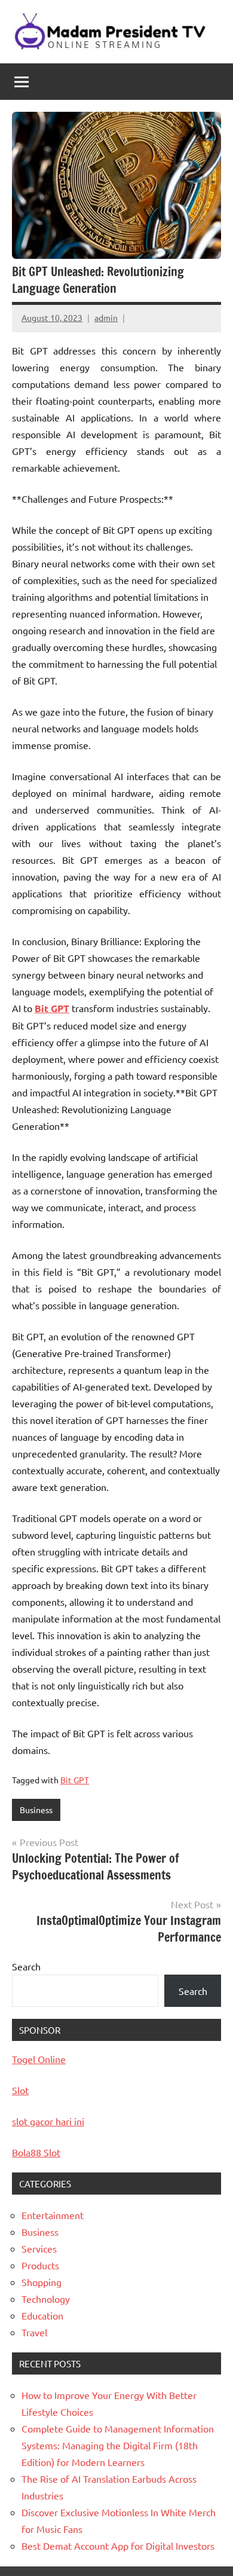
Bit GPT (75, 1780)
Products (40, 2265)
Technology (46, 2299)
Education (42, 2315)
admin (106, 317)
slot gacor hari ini (48, 2121)
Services (39, 2248)
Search (26, 1966)
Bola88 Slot (36, 2152)
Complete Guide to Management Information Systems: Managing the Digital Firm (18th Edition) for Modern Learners (118, 2445)
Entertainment (53, 2215)
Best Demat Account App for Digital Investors (118, 2546)
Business (36, 1810)
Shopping (42, 2282)
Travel (34, 2332)
